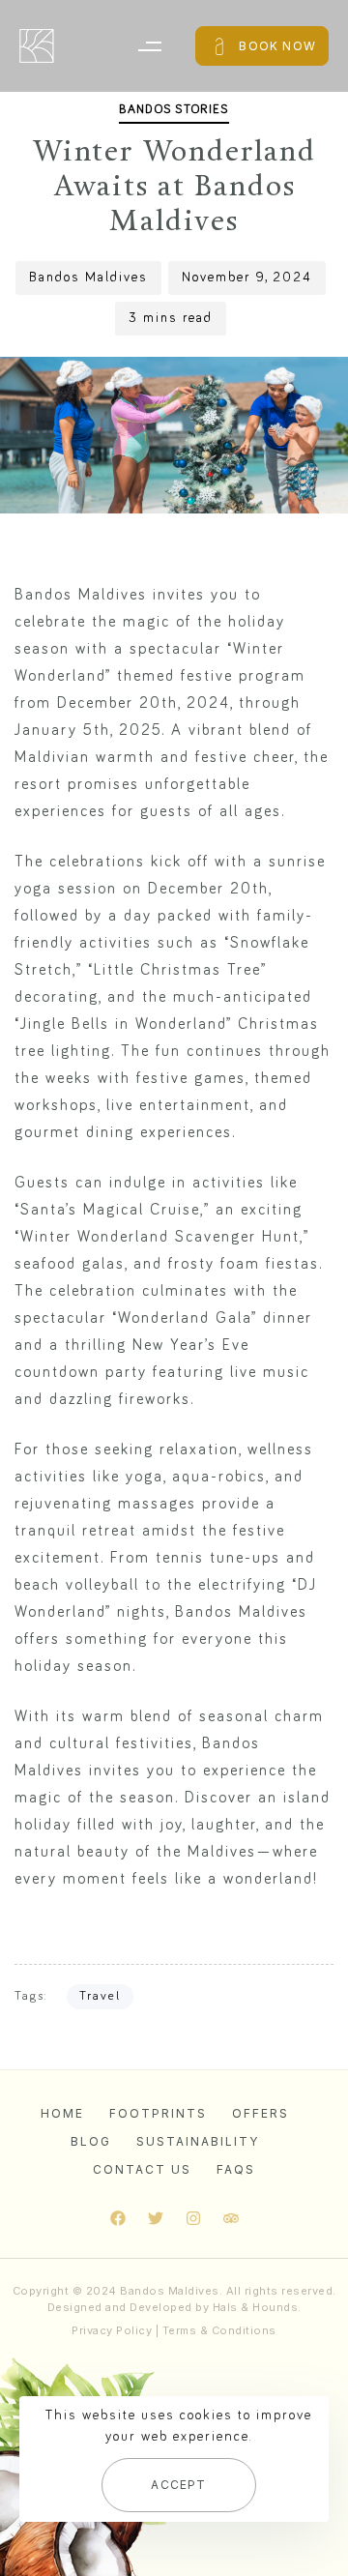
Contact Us (142, 2169)
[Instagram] (193, 2218)
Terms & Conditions (219, 2330)
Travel (100, 1996)
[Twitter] (156, 2218)
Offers (261, 2113)
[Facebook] (118, 2218)
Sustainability (198, 2141)
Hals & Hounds (256, 2307)
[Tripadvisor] (231, 2218)
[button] (149, 46)
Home (62, 2113)
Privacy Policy (112, 2330)
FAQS (236, 2169)
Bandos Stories (174, 110)
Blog (91, 2141)
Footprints (158, 2113)
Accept (178, 2485)
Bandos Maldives (88, 278)
